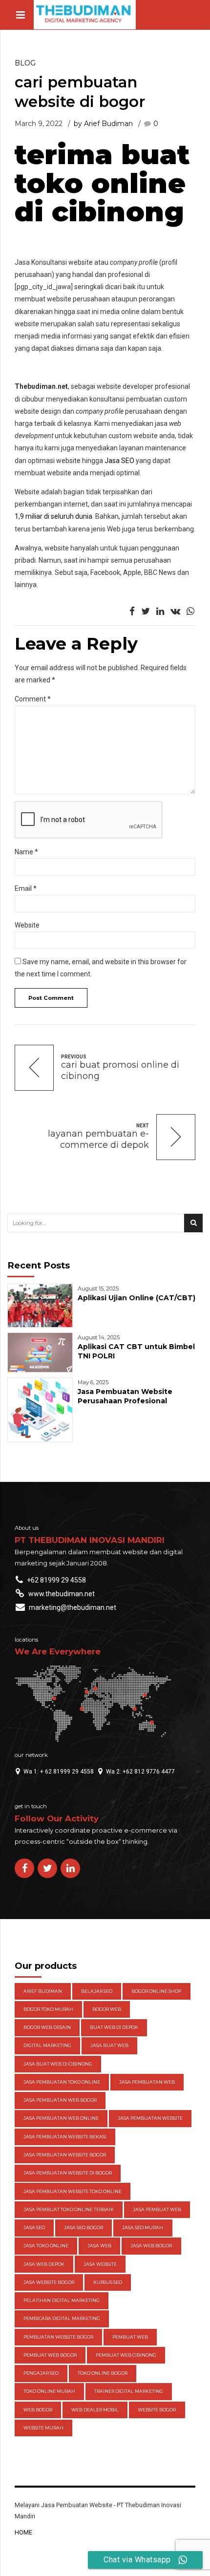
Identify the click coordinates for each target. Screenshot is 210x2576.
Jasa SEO (119, 461)
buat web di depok (114, 2027)
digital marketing (47, 2045)
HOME (23, 2532)
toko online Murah (49, 2391)
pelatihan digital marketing (62, 2300)
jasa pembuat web (157, 2209)
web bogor (38, 2410)
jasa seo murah (143, 2228)
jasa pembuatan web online (61, 2118)
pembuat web (130, 2337)
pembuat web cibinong (126, 2355)
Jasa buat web (109, 2045)
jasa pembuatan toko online (62, 2082)
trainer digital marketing (129, 2391)
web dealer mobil (95, 2410)
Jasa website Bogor (49, 2282)
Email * (26, 888)
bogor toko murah (48, 2009)
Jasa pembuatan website (150, 2118)
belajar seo (97, 1991)
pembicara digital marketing (62, 2318)
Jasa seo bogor (84, 2228)
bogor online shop (156, 1991)
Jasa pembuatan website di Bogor (68, 2173)
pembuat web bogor (50, 2355)
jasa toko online (46, 2246)
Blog (25, 63)
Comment (33, 699)
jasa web (99, 2246)
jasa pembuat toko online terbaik (69, 2209)
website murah (43, 2428)
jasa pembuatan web (147, 2082)
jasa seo (34, 2228)
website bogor (157, 2410)
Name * (26, 852)
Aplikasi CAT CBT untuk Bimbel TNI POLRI (136, 1351)
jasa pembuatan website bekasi (65, 2137)
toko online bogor (103, 2373)
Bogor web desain (47, 2027)
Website (27, 925)
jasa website (100, 2264)
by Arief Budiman (103, 124)
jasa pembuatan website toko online (73, 2191)
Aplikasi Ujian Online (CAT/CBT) (136, 1298)
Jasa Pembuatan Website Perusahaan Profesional (125, 1396)
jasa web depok (44, 2264)
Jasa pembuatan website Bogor (65, 2155)
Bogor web (107, 2009)
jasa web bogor (151, 2246)
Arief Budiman (43, 1991)
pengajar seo (41, 2373)
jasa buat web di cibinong (58, 2064)
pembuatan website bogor (58, 2337)
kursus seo (108, 2282)
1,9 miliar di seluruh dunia (53, 516)
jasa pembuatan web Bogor (60, 2100)
